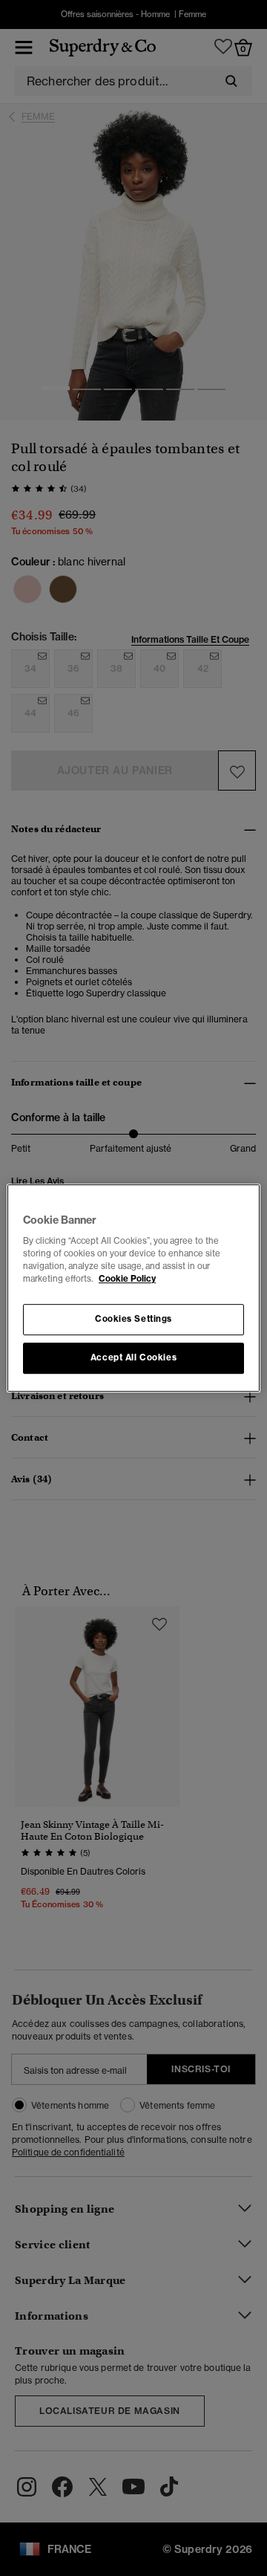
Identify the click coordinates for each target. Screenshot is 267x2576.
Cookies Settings (133, 1320)
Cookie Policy (127, 1279)
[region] (133, 1288)
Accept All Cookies (133, 1357)
